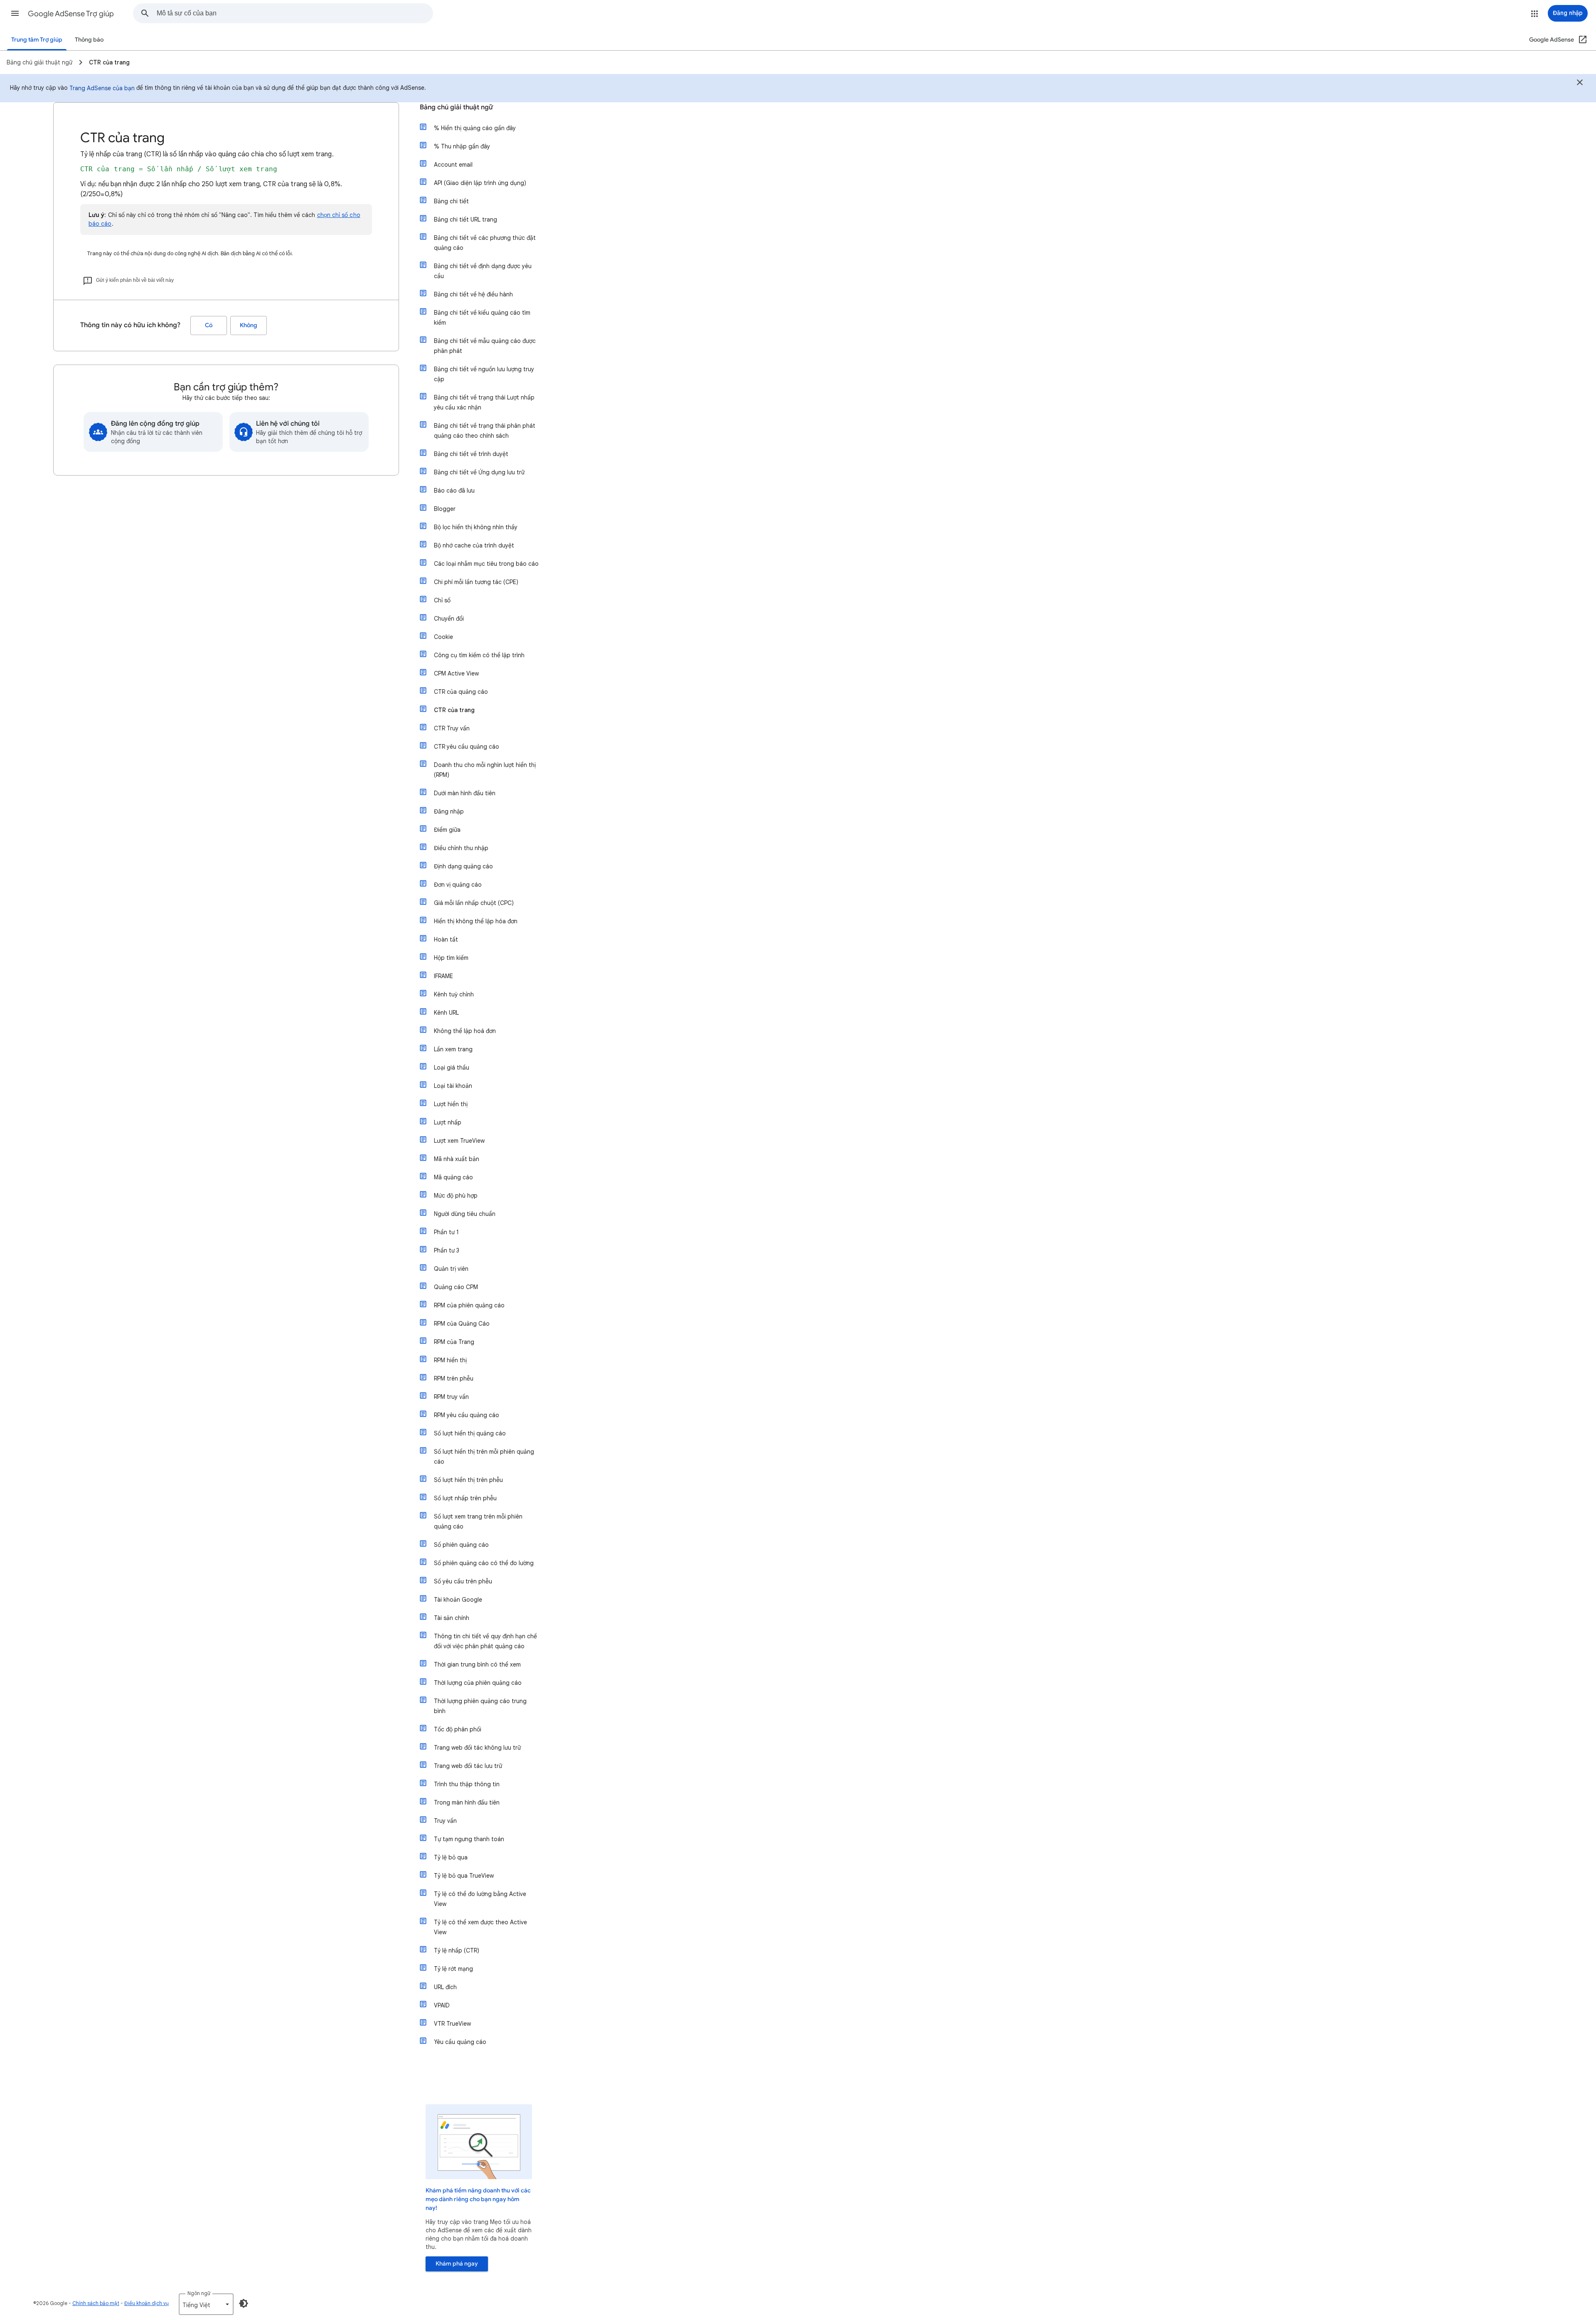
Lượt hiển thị (451, 1104)
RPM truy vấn (451, 1397)
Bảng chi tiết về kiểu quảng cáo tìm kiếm (482, 318)
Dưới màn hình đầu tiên (465, 793)
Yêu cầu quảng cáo (460, 2042)
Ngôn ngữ (199, 2293)
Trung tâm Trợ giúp (37, 40)
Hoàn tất (446, 939)
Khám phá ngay (457, 2264)
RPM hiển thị (450, 1360)
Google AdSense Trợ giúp (71, 14)
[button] (15, 13)
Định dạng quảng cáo (463, 866)
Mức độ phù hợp (456, 1196)
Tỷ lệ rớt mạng (453, 1969)
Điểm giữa (447, 830)
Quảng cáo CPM (456, 1287)
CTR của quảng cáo (461, 692)
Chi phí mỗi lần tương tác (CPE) (476, 582)
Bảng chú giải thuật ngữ (456, 107)
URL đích (445, 1987)
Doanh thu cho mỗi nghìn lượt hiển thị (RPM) (485, 770)
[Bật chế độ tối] (244, 2303)
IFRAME (443, 976)
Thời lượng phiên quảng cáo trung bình (480, 1706)
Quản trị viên (451, 1269)
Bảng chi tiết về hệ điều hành (473, 294)
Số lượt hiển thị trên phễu (468, 1480)
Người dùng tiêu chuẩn (465, 1214)
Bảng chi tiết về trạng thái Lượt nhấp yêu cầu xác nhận (484, 402)
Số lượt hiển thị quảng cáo (470, 1433)
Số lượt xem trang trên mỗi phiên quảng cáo (478, 1521)
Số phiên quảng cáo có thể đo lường (484, 1563)
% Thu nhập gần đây (462, 146)
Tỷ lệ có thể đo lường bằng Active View (480, 1899)
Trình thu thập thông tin (467, 1784)
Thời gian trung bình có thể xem (477, 1664)
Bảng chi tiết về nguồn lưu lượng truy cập (484, 374)
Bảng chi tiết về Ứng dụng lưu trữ (479, 472)
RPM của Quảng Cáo (462, 1324)
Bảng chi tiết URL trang (465, 219)
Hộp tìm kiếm (451, 958)
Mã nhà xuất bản (457, 1159)
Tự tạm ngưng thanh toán (469, 1839)
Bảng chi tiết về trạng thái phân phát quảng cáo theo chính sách (485, 431)
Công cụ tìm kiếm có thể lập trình (479, 655)
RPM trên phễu (454, 1378)
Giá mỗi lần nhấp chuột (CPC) (474, 903)
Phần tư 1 (446, 1232)
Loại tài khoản (453, 1086)
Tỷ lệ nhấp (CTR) (457, 1950)
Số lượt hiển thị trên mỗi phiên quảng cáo (484, 1457)
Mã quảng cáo (453, 1177)
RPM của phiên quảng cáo (469, 1305)
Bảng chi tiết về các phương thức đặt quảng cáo (485, 243)
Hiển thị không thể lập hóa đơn (476, 921)
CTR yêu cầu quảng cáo (467, 747)
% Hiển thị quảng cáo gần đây (475, 128)
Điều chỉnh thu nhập (461, 848)
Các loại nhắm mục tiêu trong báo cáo (486, 564)
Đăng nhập (449, 811)
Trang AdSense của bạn (102, 88)
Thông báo (89, 40)
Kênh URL (446, 1013)
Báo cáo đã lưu (454, 491)
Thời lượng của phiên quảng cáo (478, 1683)
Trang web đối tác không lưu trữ (477, 1748)
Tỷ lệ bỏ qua (451, 1857)
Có (209, 325)
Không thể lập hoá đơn (465, 1031)
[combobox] (295, 13)
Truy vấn (445, 1821)
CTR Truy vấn (452, 728)
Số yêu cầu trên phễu (463, 1581)
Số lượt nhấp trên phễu (465, 1498)
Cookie (443, 637)
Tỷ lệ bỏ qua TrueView (464, 1876)
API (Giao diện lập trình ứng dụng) (480, 183)
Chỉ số (442, 600)
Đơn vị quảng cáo (458, 885)
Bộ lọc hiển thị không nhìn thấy (476, 527)
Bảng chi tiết (451, 201)
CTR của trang (454, 710)
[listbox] (206, 2304)
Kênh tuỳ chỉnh (454, 994)
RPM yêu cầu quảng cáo (467, 1415)
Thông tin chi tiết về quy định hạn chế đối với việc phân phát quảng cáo (485, 1641)
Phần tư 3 (447, 1250)
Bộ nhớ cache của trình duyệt (474, 545)
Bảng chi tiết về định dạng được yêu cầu (483, 271)
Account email (453, 165)
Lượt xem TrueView (459, 1141)
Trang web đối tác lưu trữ (468, 1766)
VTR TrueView (452, 2024)
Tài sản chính (452, 1618)
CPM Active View (456, 673)
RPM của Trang (454, 1342)
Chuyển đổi (449, 619)
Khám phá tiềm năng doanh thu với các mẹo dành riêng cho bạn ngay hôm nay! (478, 2199)
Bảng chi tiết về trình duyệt (471, 454)
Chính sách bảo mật (96, 2303)
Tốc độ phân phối (458, 1729)
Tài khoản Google (458, 1600)
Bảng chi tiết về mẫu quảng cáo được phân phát (485, 346)
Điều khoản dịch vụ (147, 2303)
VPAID (442, 2005)
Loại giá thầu (452, 1068)
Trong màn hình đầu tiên (467, 1802)
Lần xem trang (453, 1049)
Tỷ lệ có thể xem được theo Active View (480, 1927)
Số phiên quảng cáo (461, 1545)
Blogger (445, 509)
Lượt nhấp (448, 1122)
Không (249, 325)
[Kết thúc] (1580, 84)
